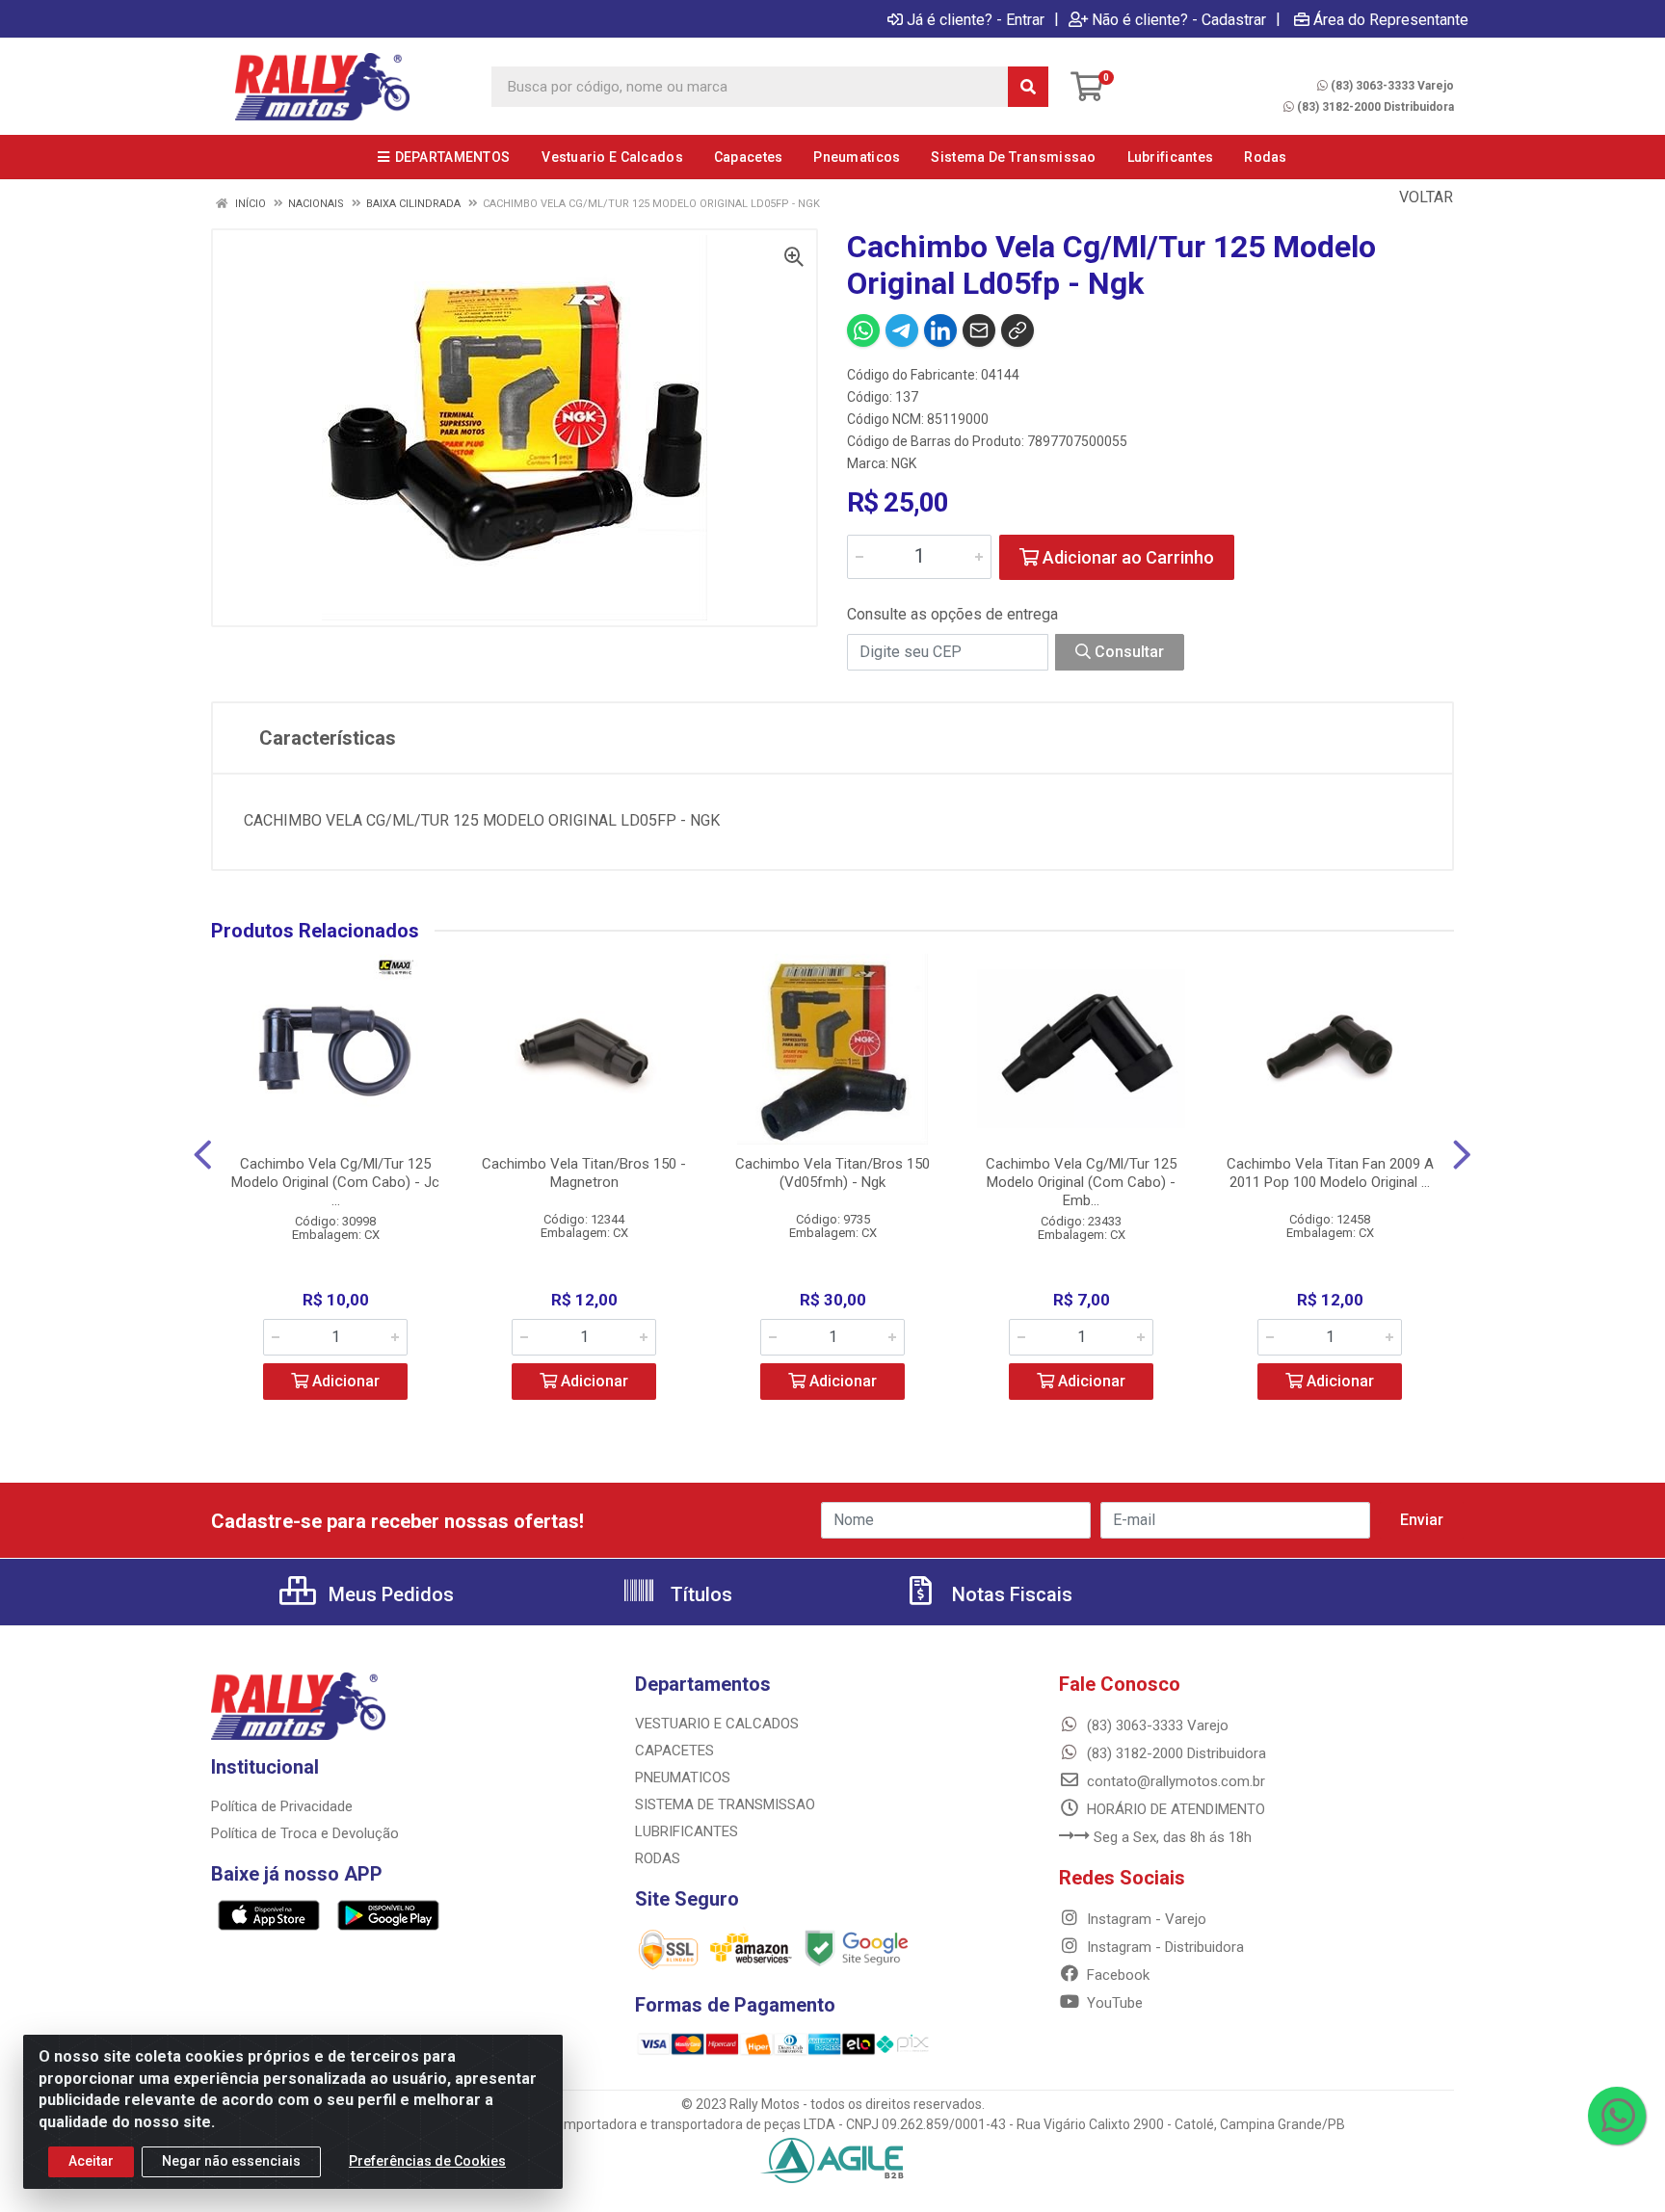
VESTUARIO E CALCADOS (717, 1724)
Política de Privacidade (282, 1806)
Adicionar (344, 1381)
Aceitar (91, 2161)
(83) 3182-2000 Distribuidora (1375, 107)
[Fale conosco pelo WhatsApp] (1617, 2116)
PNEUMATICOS (683, 1777)
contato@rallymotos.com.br (1174, 1781)
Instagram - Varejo (1145, 1919)
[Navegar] (203, 1155)
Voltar (1424, 197)
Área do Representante (1391, 19)
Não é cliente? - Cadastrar (1179, 19)
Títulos (699, 1594)
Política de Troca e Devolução (305, 1833)
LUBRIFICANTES (687, 1831)
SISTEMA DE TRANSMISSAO (725, 1804)
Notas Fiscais (1010, 1594)
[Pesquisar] (1028, 87)
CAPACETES (674, 1751)
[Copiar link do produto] (1017, 330)
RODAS (658, 1858)
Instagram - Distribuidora (1163, 1947)
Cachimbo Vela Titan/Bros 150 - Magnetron (584, 1173)
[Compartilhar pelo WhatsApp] (863, 330)
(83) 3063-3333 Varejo (1392, 86)
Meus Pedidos (389, 1594)
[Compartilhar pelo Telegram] (902, 330)
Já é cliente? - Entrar (976, 19)
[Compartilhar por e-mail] (979, 330)
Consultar (1127, 652)
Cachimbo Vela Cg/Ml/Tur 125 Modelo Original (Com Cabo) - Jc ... (335, 1182)
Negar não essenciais (231, 2161)
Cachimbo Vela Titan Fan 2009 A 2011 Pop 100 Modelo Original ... (1330, 1173)
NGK (904, 463)
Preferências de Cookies (427, 2161)
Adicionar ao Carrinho (1126, 557)
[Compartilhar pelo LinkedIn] (940, 330)
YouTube (1113, 2003)
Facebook (1116, 1975)
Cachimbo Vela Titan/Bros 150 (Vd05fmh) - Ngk (832, 1173)
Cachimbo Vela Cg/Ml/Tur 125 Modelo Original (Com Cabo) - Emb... (1081, 1182)
